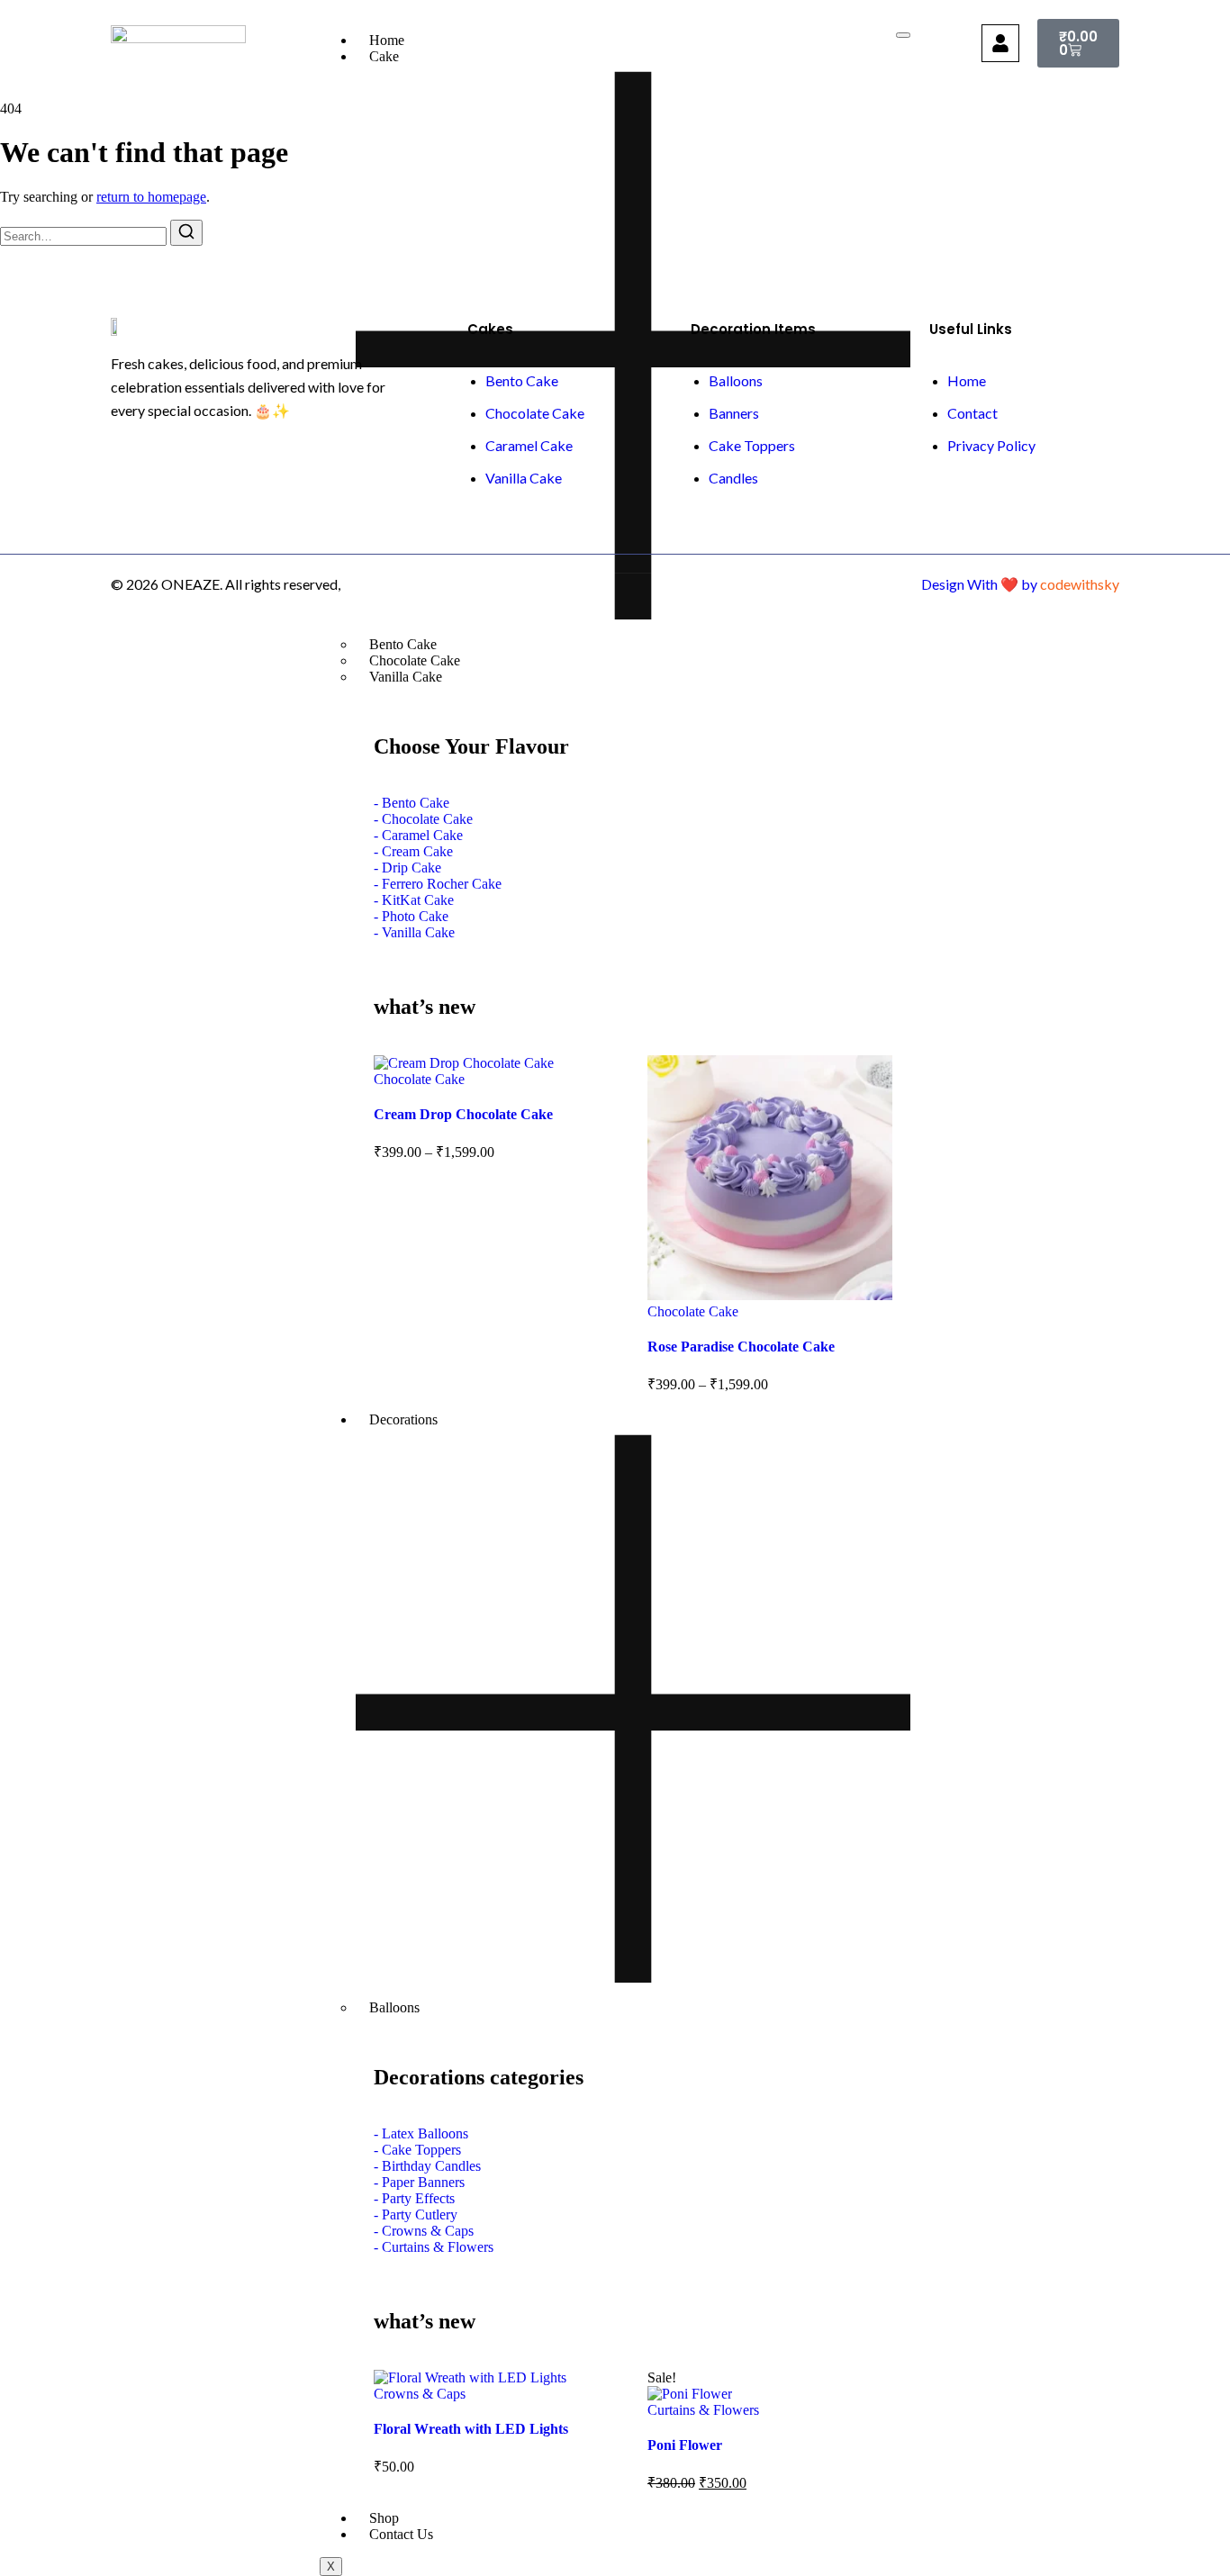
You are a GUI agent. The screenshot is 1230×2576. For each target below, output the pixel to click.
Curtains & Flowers (703, 2410)
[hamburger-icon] (903, 35)
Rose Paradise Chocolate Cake (741, 1347)
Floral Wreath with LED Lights (471, 2429)
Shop (384, 2518)
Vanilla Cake (406, 677)
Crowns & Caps (420, 2394)
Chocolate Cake (419, 1079)
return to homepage (151, 197)
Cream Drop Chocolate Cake (463, 1114)
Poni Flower (685, 2445)
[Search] (186, 233)
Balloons (394, 2007)
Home (387, 40)
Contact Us (401, 2534)
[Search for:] (85, 235)
